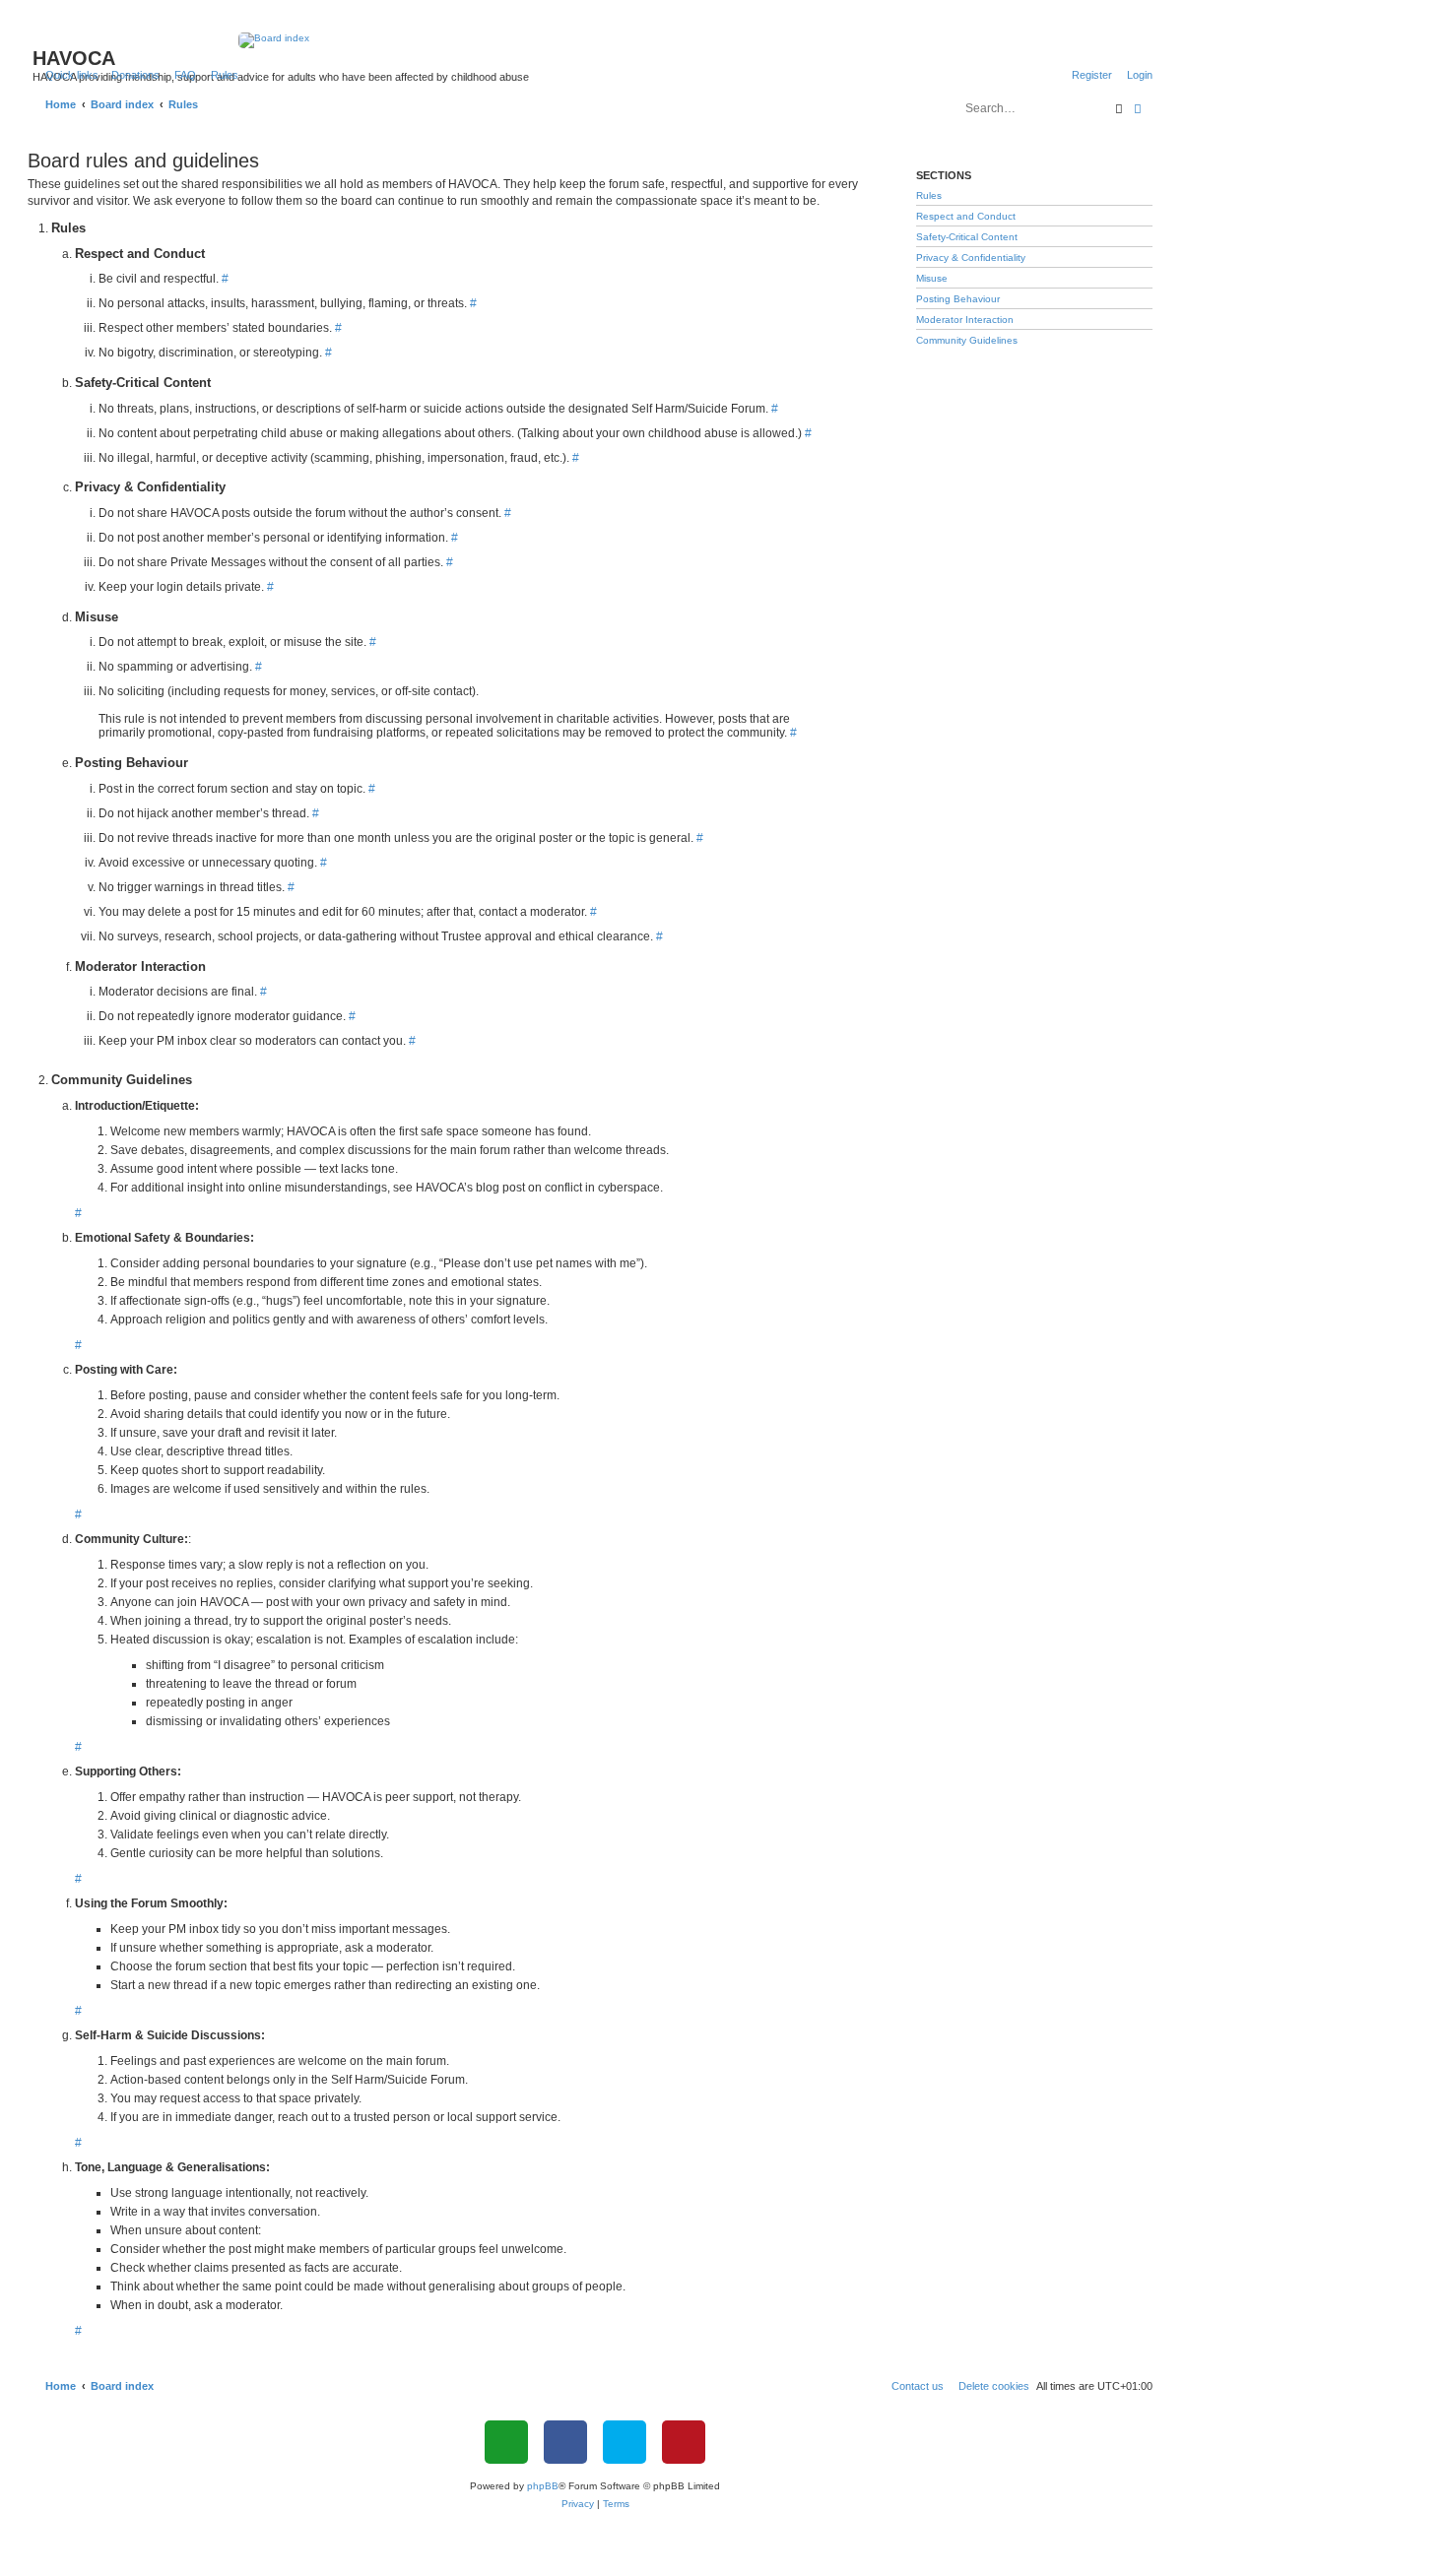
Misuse (932, 278)
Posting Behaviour (958, 299)
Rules (929, 195)
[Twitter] (625, 2442)
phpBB (543, 2486)
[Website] (506, 2442)
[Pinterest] (684, 2442)
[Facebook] (565, 2442)
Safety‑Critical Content (967, 237)
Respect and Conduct (966, 216)
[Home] (595, 40)
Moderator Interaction (965, 320)
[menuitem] (132, 75)
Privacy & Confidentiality (971, 258)
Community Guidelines (967, 340)
